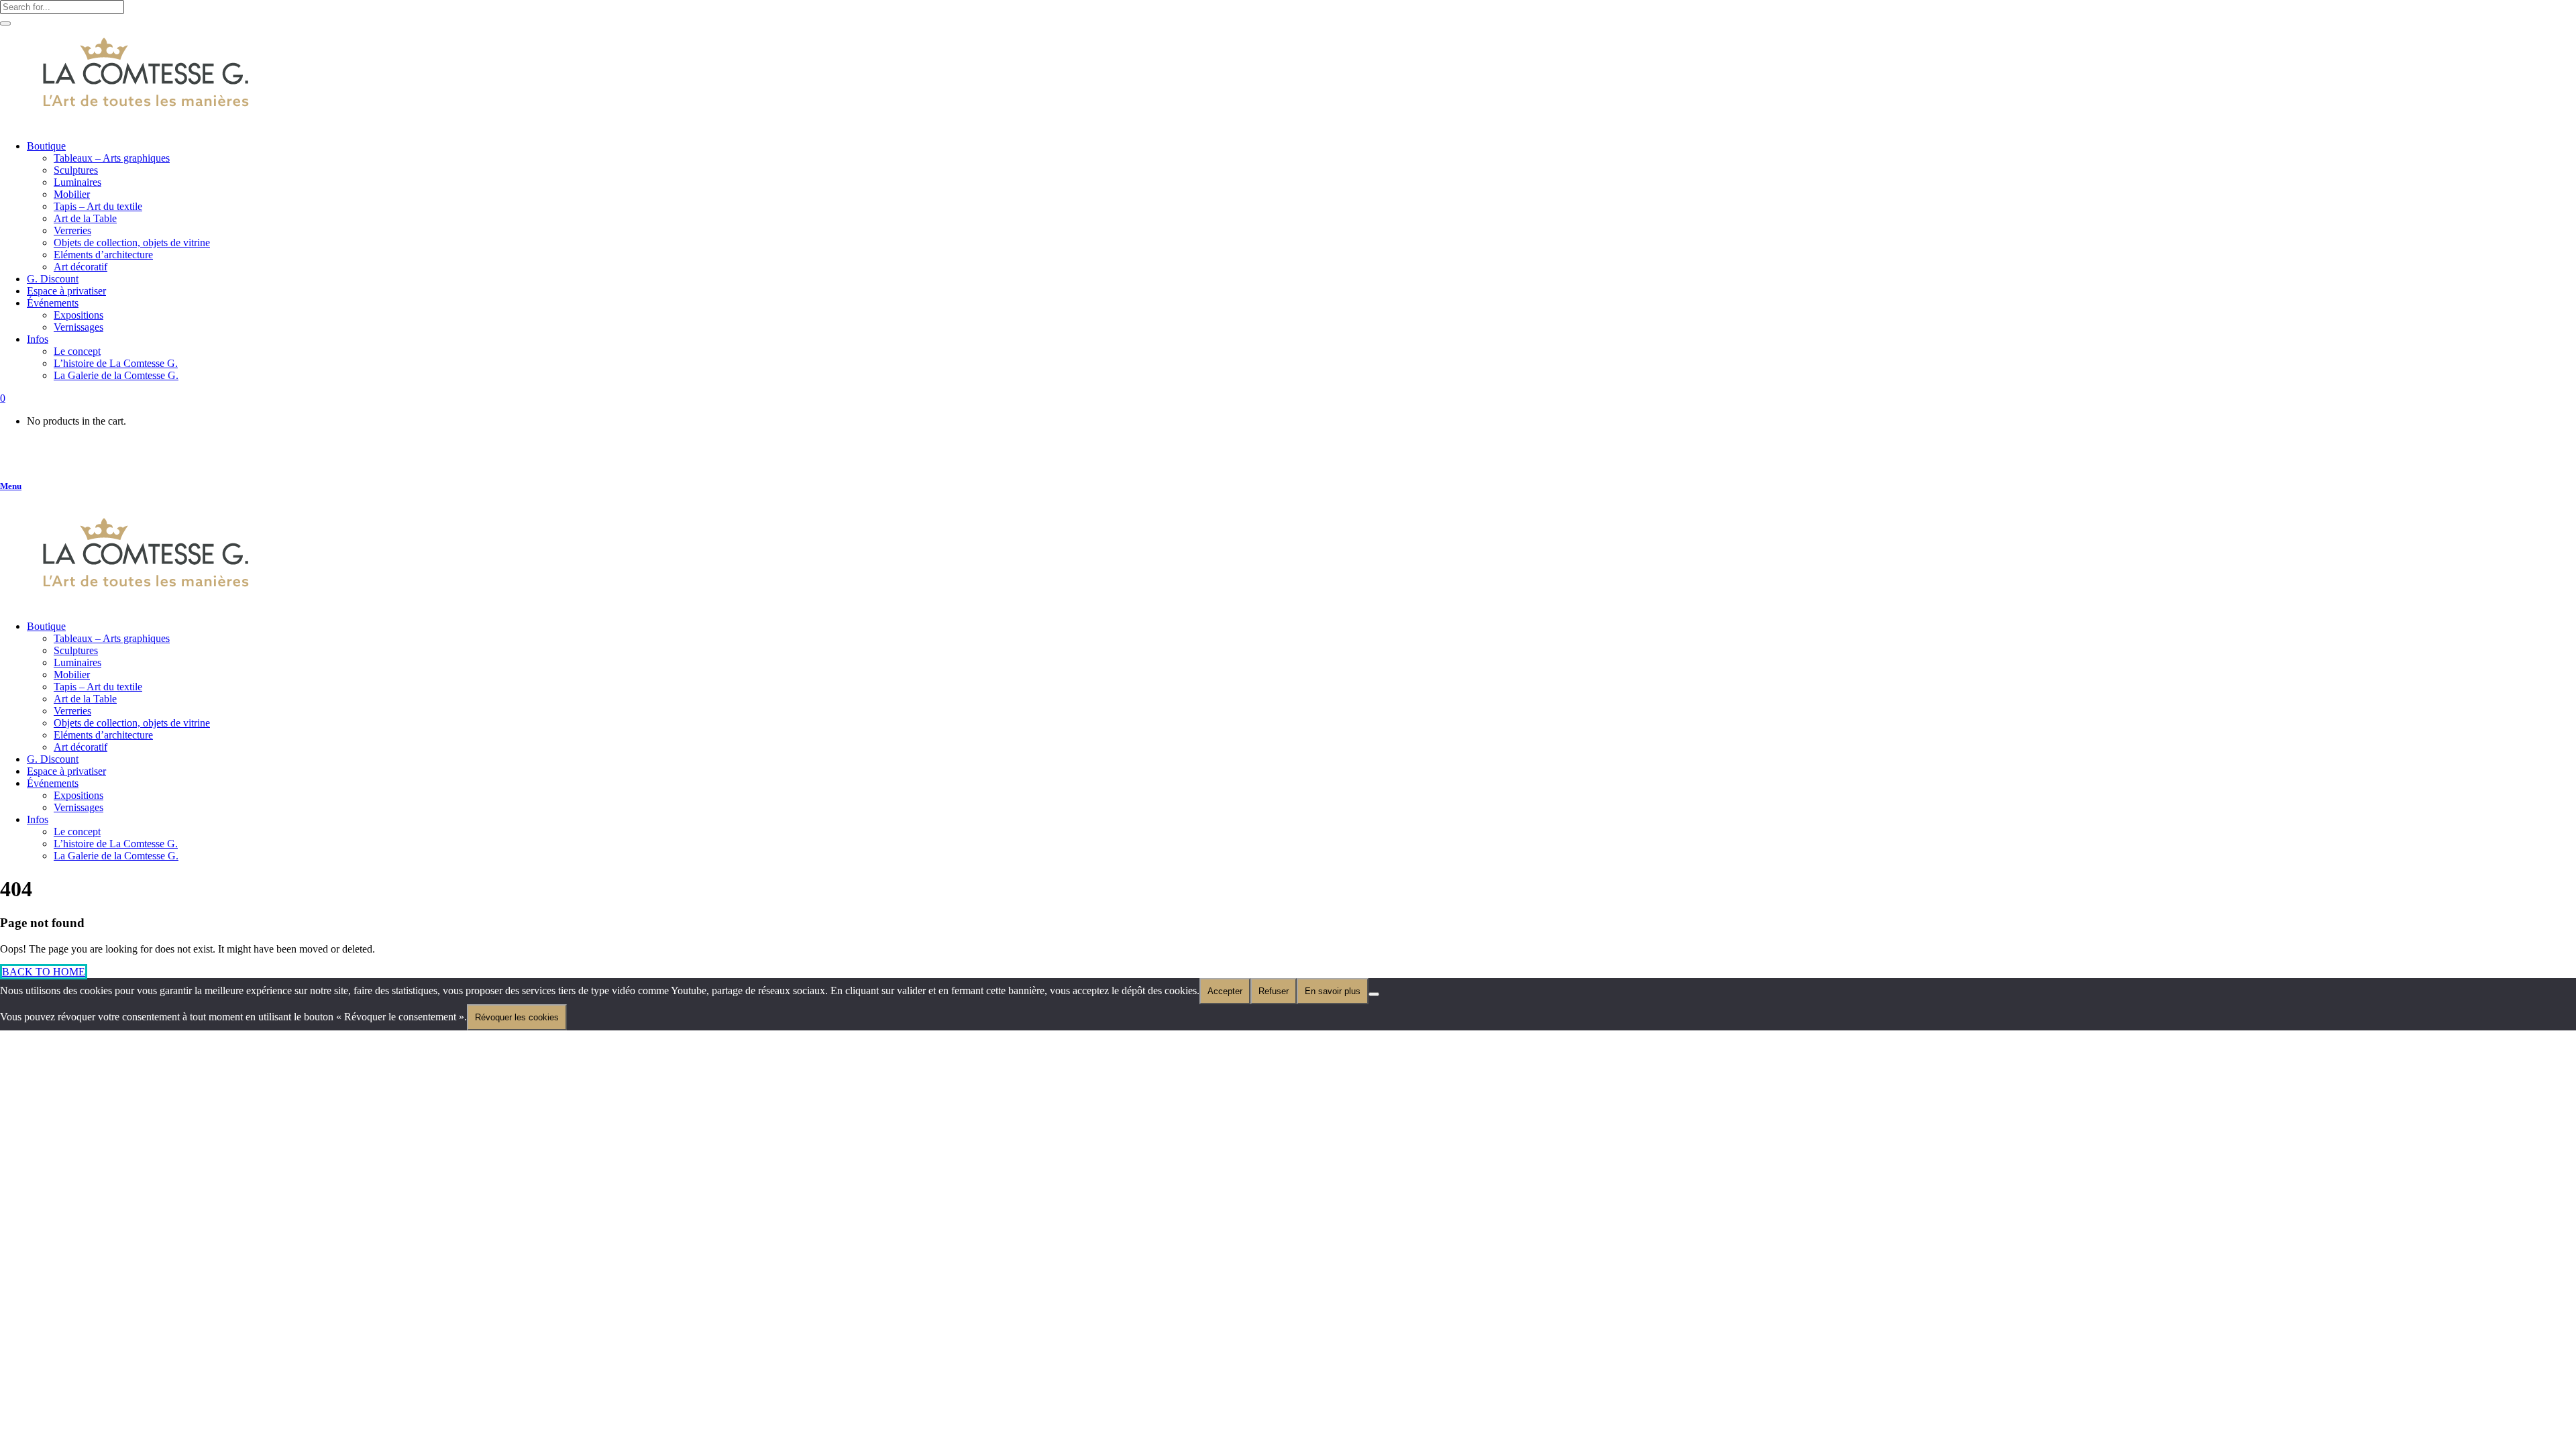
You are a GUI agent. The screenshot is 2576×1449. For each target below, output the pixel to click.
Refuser (1274, 991)
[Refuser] (1374, 994)
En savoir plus (1333, 991)
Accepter (1225, 991)
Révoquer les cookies (517, 1017)
